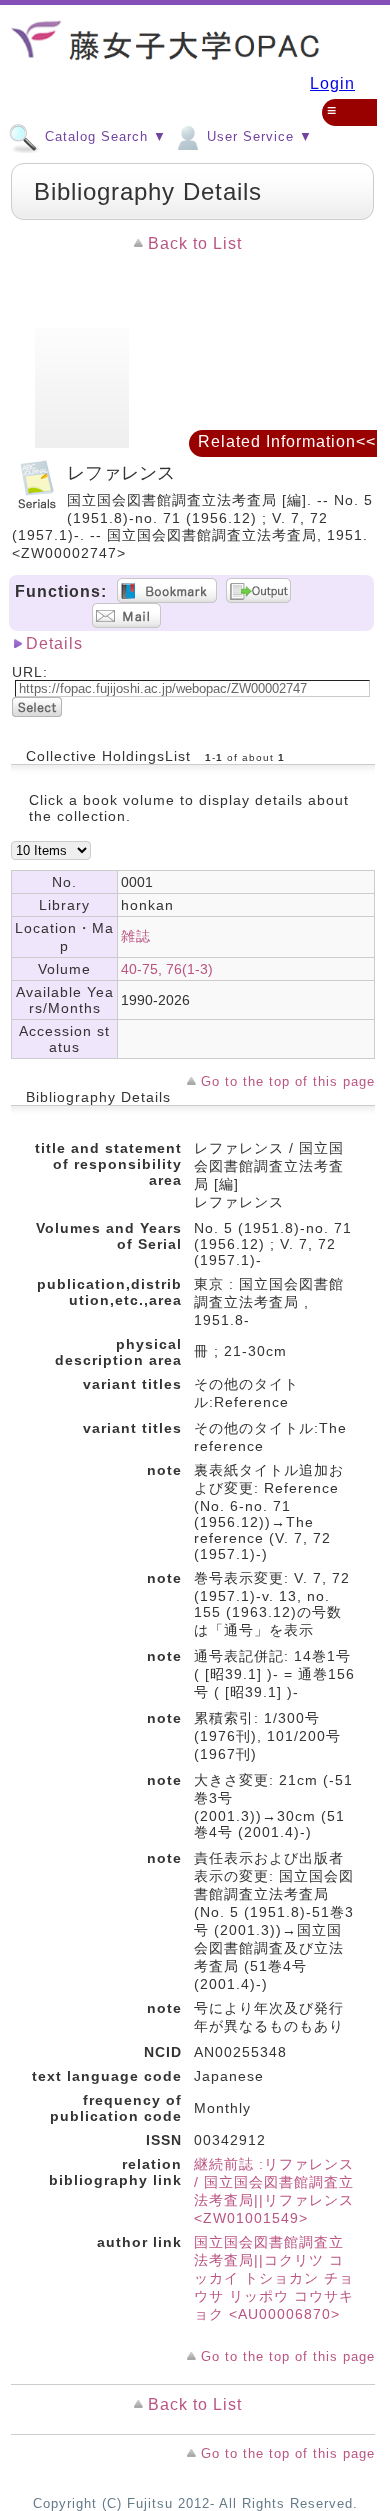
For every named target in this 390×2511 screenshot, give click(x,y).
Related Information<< (287, 441)
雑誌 (136, 936)
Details (54, 643)
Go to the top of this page (288, 1081)
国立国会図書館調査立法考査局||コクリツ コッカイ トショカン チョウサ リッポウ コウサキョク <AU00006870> (274, 2278)
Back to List (195, 243)
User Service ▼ (257, 136)
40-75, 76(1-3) (167, 969)
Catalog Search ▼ (103, 136)
